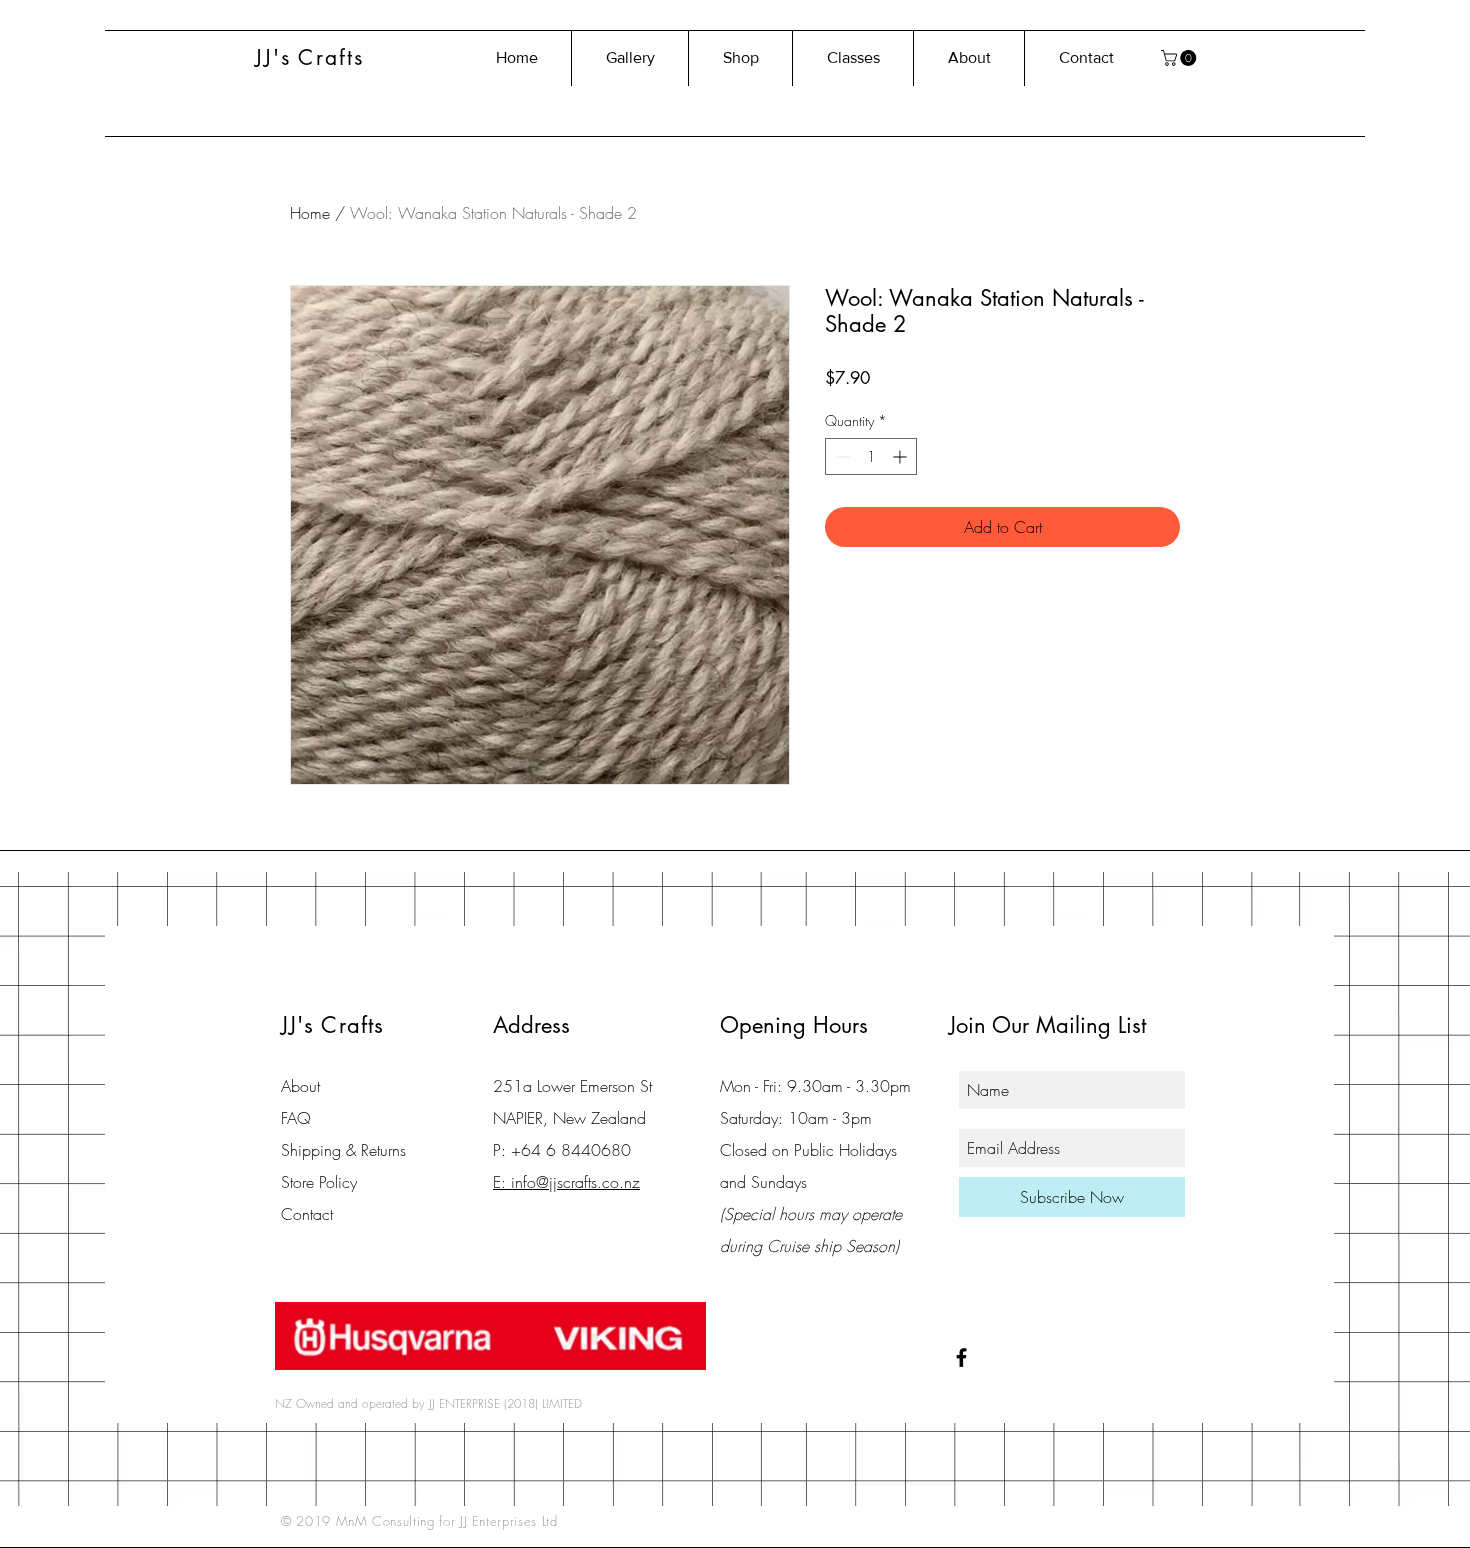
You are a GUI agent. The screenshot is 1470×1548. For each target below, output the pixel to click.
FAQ (296, 1118)
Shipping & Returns (343, 1150)
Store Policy (319, 1182)
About (300, 1086)
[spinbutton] (871, 456)
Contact (307, 1214)
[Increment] (901, 456)
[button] (1180, 58)
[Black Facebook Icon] (961, 1357)
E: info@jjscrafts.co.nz (566, 1182)
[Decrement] (840, 456)
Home (310, 213)
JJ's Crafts (309, 57)
